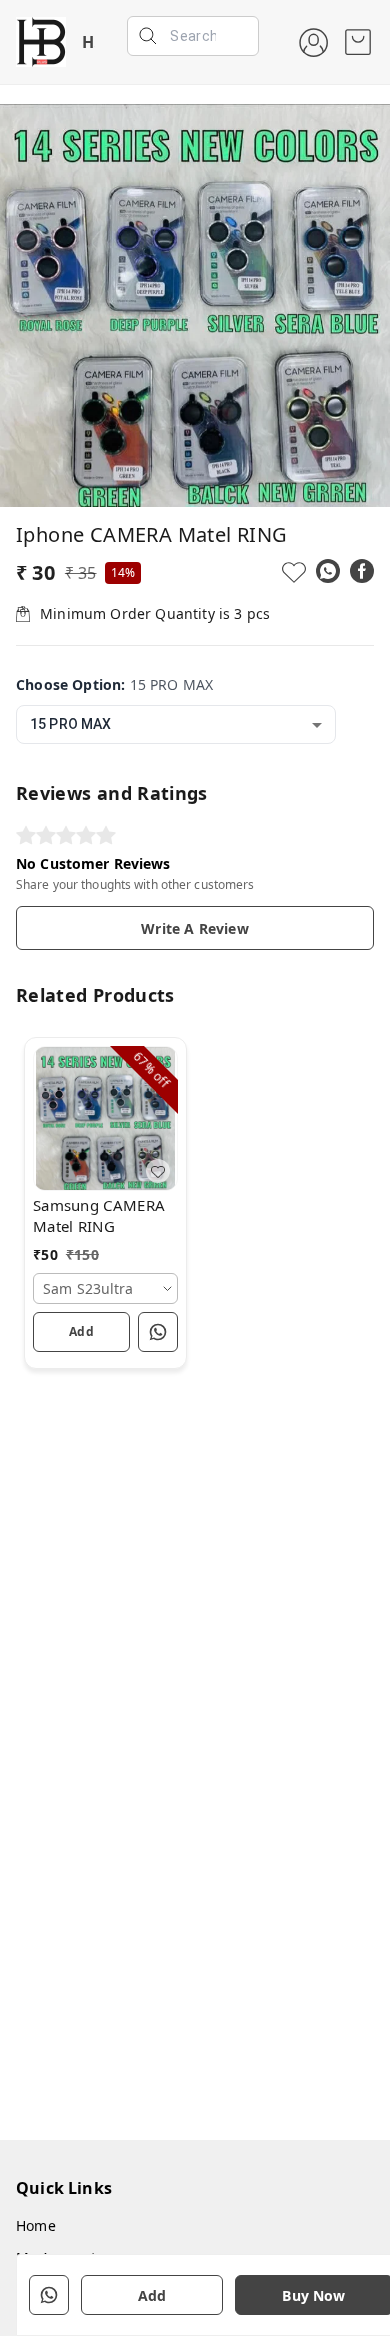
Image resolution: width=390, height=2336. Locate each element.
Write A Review (194, 928)
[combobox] (176, 724)
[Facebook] (362, 571)
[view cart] (358, 42)
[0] (358, 42)
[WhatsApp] (328, 571)
